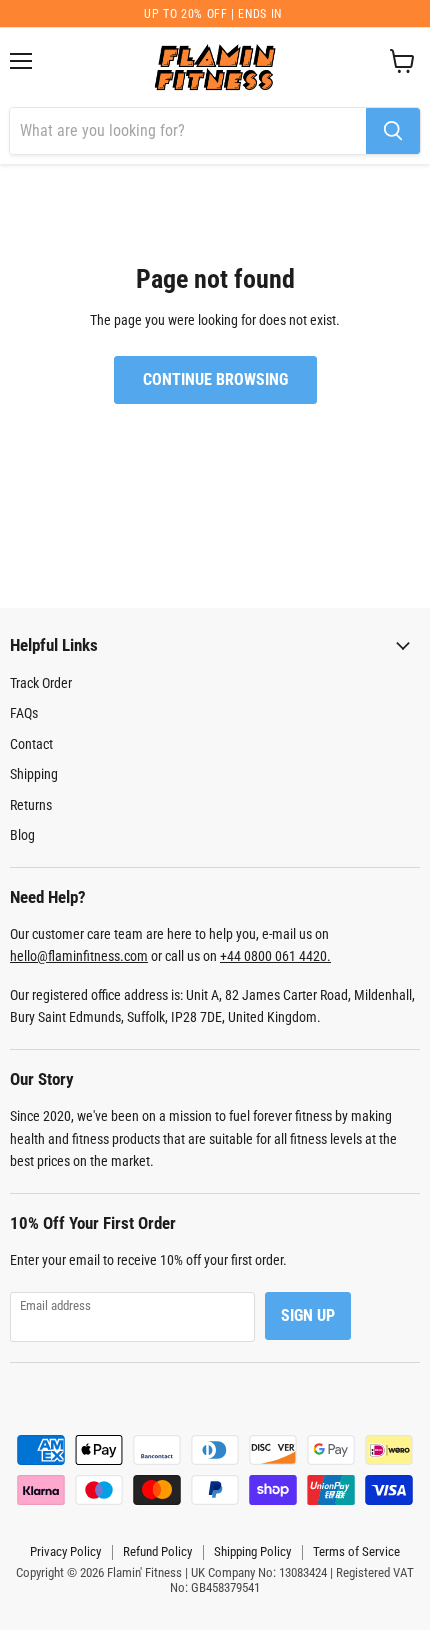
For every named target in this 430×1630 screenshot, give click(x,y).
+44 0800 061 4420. (275, 956)
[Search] (393, 131)
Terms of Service (356, 1551)
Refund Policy (157, 1551)
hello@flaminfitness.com (79, 956)
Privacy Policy (65, 1551)
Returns (31, 805)
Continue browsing (215, 379)
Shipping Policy (252, 1551)
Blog (22, 835)
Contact (31, 744)
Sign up (308, 1315)
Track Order (41, 683)
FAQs (24, 713)
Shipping (34, 774)
